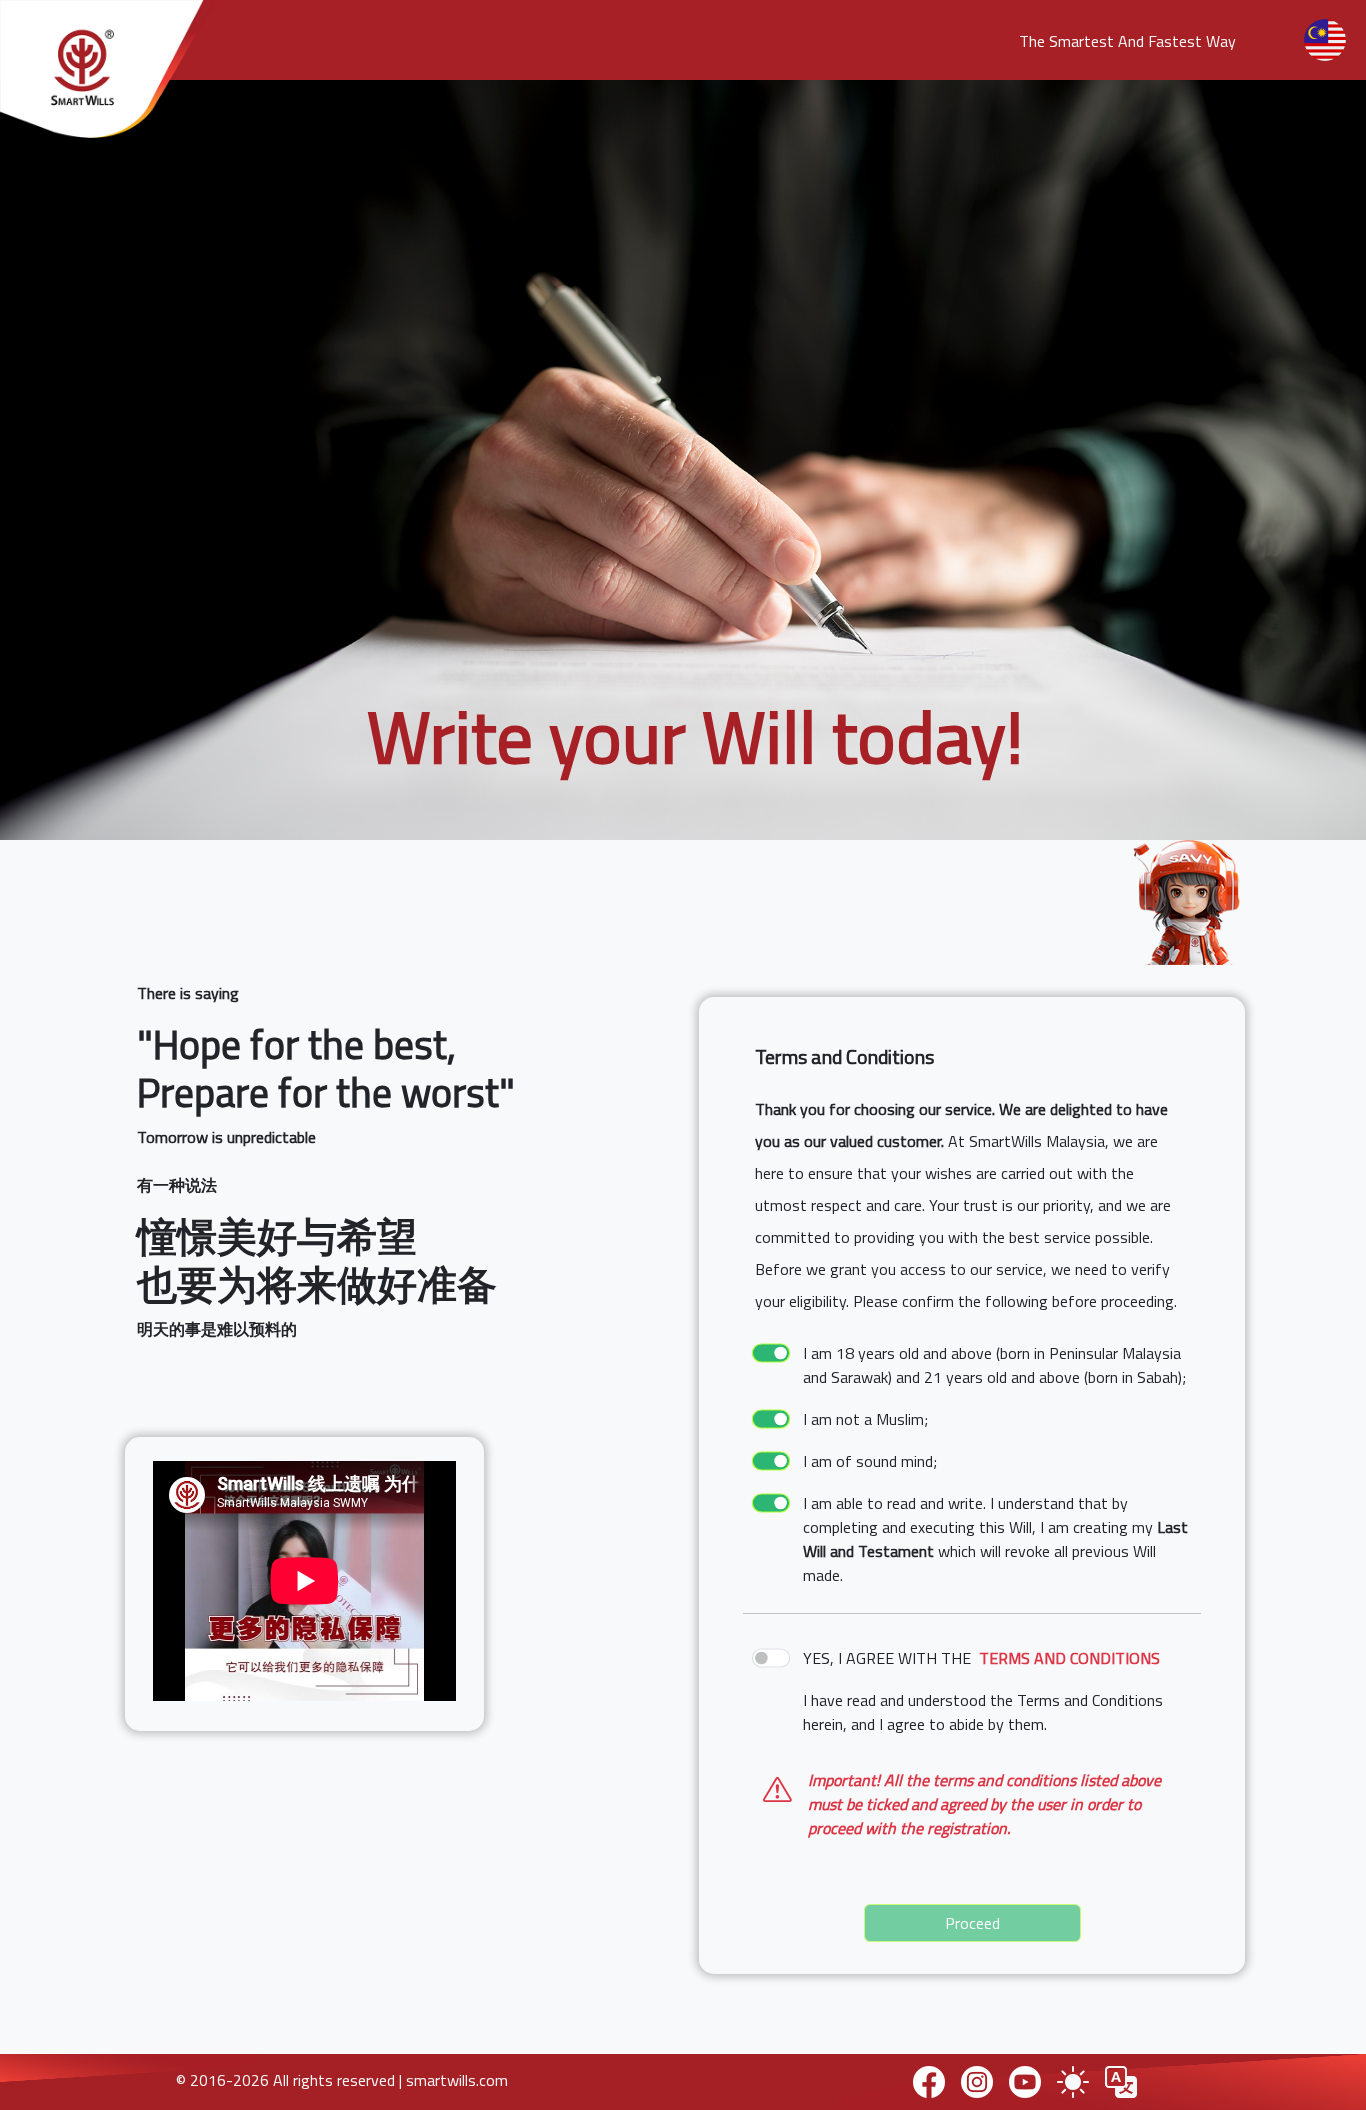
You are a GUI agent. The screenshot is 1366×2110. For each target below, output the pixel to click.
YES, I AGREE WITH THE (981, 1658)
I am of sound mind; (870, 1461)
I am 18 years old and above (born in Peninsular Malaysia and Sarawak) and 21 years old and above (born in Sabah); (994, 1365)
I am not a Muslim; (865, 1419)
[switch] (771, 1353)
